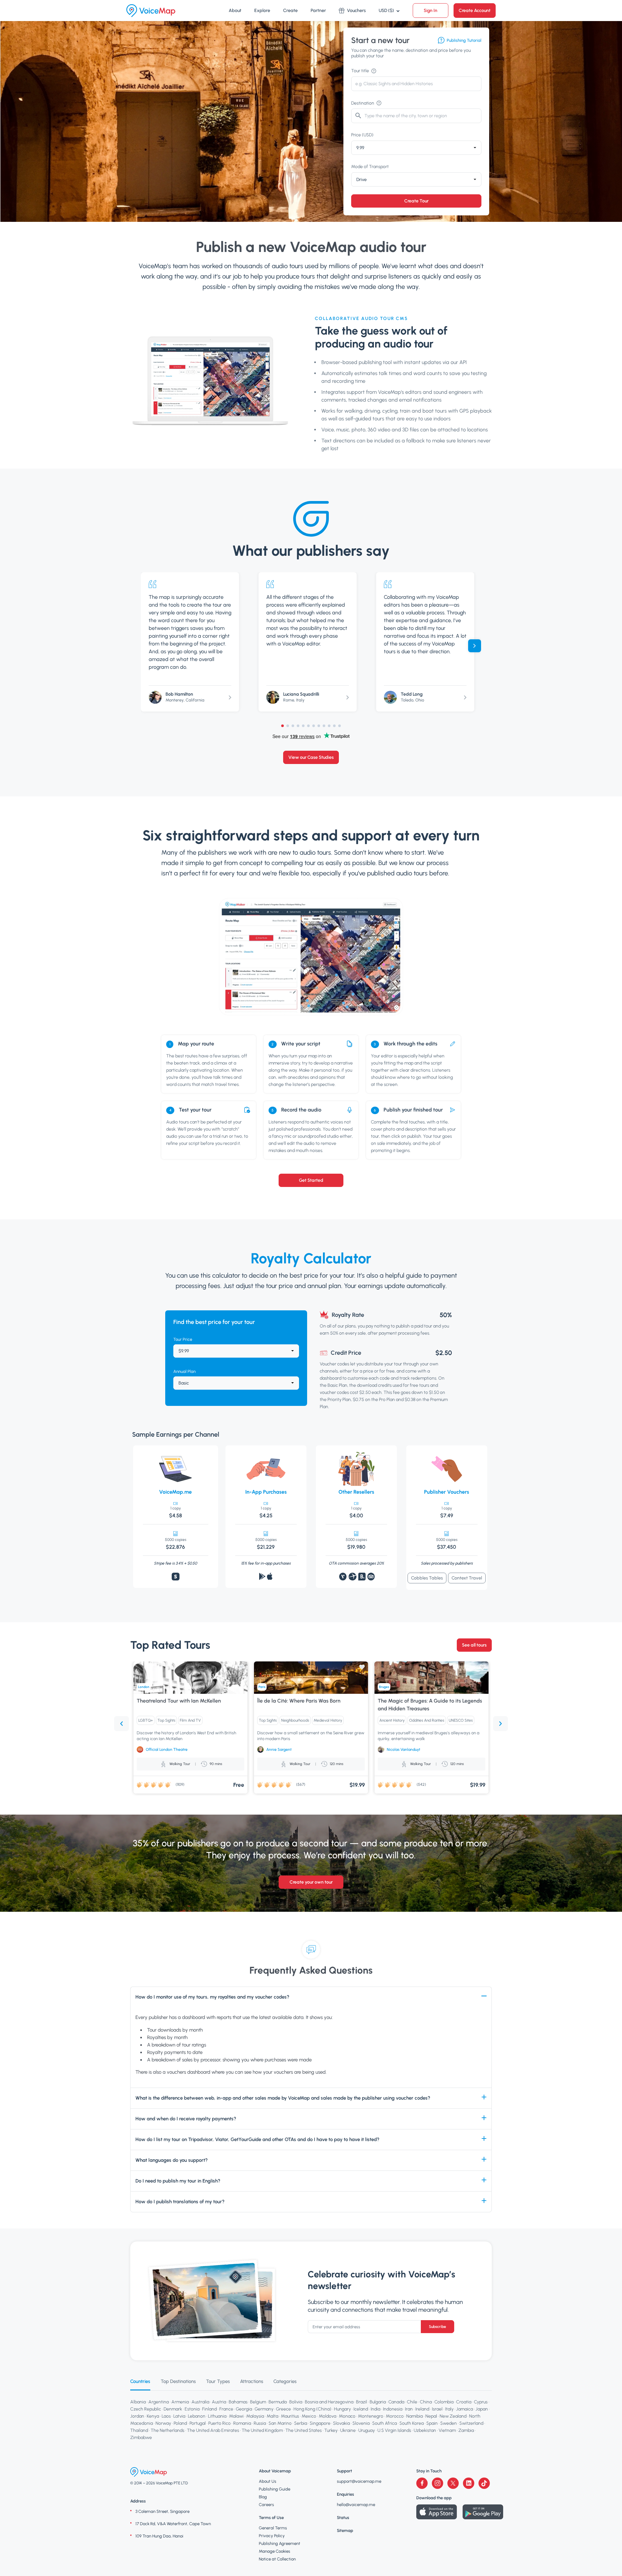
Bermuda (278, 2402)
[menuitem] (235, 11)
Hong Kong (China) (312, 2409)
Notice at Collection (277, 2559)
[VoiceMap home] (151, 11)
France (226, 2409)
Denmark (173, 2409)
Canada (396, 2402)
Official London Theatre (167, 1750)
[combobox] (416, 148)
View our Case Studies (311, 757)
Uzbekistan (425, 2430)
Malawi (236, 2416)
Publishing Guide (275, 2489)
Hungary (342, 2409)
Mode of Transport (370, 167)
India (375, 2409)
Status (343, 2518)
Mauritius (290, 2416)
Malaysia (255, 2416)
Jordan (137, 2416)
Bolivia (296, 2402)
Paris (262, 1687)
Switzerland (471, 2423)
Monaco (347, 2416)
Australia (200, 2402)
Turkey (331, 2430)
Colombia (444, 2402)
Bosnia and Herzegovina (329, 2402)
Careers (266, 2505)
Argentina (159, 2402)
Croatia (464, 2402)
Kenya (153, 2416)
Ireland (422, 2409)
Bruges (384, 1687)
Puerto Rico (219, 2423)
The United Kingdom (262, 2430)
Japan (482, 2409)
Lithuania (217, 2416)
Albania (138, 2402)
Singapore (320, 2423)
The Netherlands (167, 2430)
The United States (304, 2430)
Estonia (192, 2409)
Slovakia (341, 2423)
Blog (263, 2497)
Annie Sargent (279, 1750)
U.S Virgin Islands (394, 2430)
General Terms (273, 2528)
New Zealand (453, 2416)
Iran (409, 2409)
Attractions (252, 2381)
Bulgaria (378, 2402)
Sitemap (345, 2530)
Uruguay (367, 2430)
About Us (268, 2481)
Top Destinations (178, 2381)
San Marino (280, 2423)
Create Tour (416, 201)
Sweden (449, 2423)
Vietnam (447, 2430)
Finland (209, 2409)
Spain (432, 2423)
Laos (166, 2416)
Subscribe (438, 2327)
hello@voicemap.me (356, 2505)
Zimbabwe (141, 2438)
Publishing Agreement (280, 2543)
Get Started (311, 1180)
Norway (163, 2423)
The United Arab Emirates (213, 2430)
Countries (140, 2381)
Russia (260, 2423)
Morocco (395, 2416)
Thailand (139, 2430)
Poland (180, 2423)
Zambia (466, 2430)
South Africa (385, 2423)
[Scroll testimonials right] (475, 646)
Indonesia (393, 2409)
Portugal (198, 2423)
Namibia (415, 2416)
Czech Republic (146, 2409)
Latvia (179, 2416)
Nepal (431, 2416)
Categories (285, 2381)
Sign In (431, 11)
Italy (449, 2409)
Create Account (475, 11)
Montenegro (371, 2416)
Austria (219, 2402)
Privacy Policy (272, 2536)
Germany (264, 2409)
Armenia (180, 2402)
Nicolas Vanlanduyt (403, 1750)
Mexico (309, 2416)
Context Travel (467, 1578)
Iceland (361, 2409)
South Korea (412, 2423)
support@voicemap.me (359, 2481)
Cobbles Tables (427, 1578)
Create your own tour (311, 1882)
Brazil (362, 2402)
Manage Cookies (275, 2551)
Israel (437, 2409)
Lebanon (197, 2416)
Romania (242, 2423)
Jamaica (465, 2409)
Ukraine (348, 2430)
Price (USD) (362, 135)
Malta (272, 2416)
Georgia (244, 2409)
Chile (412, 2402)
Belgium (258, 2402)
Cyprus (481, 2402)
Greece (283, 2409)
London (144, 1687)
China (426, 2402)
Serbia (301, 2423)
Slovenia (361, 2423)
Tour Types (218, 2381)
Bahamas (238, 2402)
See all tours (474, 1645)
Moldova (328, 2416)
